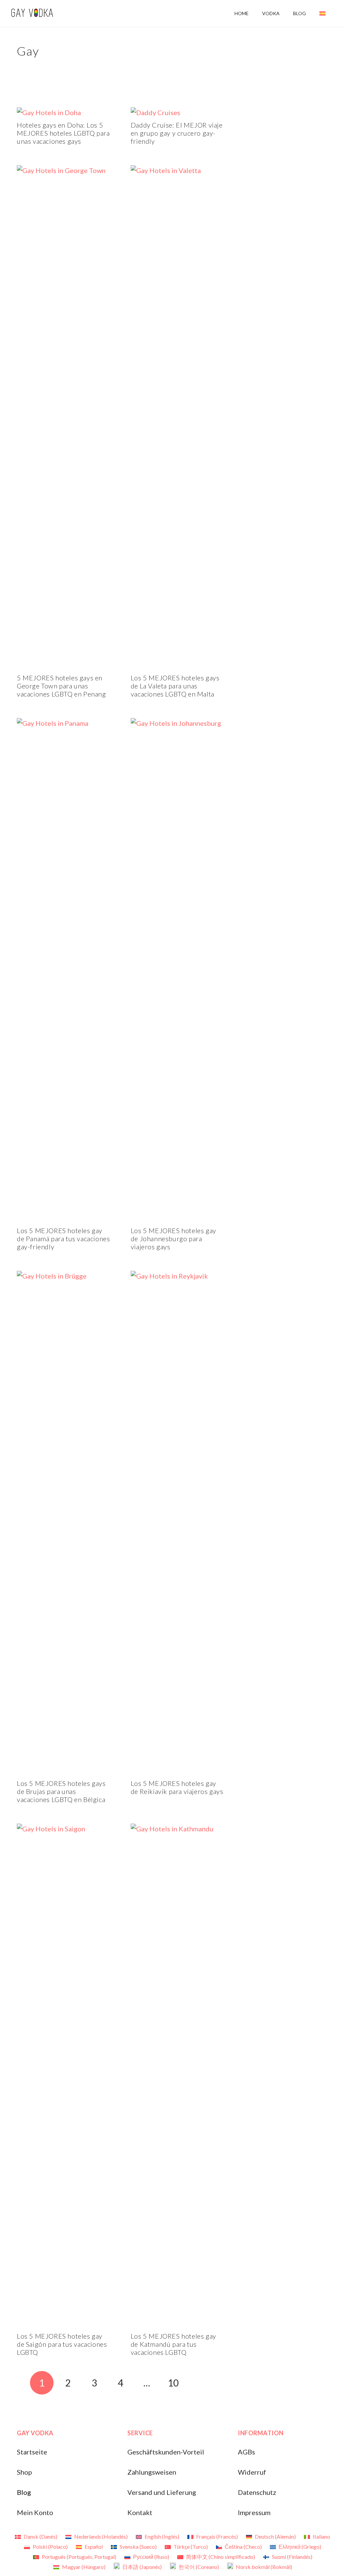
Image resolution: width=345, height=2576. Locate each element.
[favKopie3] (32, 14)
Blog (24, 2492)
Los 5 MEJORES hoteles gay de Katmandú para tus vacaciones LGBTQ (174, 2344)
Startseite (32, 2452)
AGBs (246, 2452)
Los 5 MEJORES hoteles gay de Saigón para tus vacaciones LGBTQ (62, 2344)
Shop (24, 2472)
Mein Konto (35, 2512)
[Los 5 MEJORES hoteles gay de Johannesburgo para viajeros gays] (178, 723)
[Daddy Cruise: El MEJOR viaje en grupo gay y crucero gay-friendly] (155, 112)
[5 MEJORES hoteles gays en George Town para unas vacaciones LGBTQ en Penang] (64, 170)
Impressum (254, 2512)
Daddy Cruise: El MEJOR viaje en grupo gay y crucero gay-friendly (177, 133)
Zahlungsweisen (152, 2472)
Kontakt (140, 2512)
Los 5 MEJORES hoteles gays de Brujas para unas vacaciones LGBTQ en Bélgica (61, 1791)
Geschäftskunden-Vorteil (166, 2452)
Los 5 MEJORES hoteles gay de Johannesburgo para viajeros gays (174, 1239)
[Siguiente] (199, 2383)
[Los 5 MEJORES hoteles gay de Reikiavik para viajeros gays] (178, 1276)
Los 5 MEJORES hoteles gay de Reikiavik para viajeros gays (177, 1787)
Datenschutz (257, 2492)
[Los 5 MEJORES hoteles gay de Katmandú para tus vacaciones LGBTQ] (178, 1829)
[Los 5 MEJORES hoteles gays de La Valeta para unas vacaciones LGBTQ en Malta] (178, 170)
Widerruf (252, 2472)
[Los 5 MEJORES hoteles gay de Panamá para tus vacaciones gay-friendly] (64, 723)
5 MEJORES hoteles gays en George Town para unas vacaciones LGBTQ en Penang (61, 686)
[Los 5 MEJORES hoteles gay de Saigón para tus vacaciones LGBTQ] (64, 1829)
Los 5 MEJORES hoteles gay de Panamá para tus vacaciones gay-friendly (63, 1239)
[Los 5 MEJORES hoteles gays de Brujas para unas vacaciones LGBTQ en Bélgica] (64, 1276)
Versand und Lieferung (162, 2492)
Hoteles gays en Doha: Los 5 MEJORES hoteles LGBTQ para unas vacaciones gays (63, 133)
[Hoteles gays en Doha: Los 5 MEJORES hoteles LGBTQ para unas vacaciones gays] (49, 112)
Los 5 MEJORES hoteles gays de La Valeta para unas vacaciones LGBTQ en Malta (175, 686)
